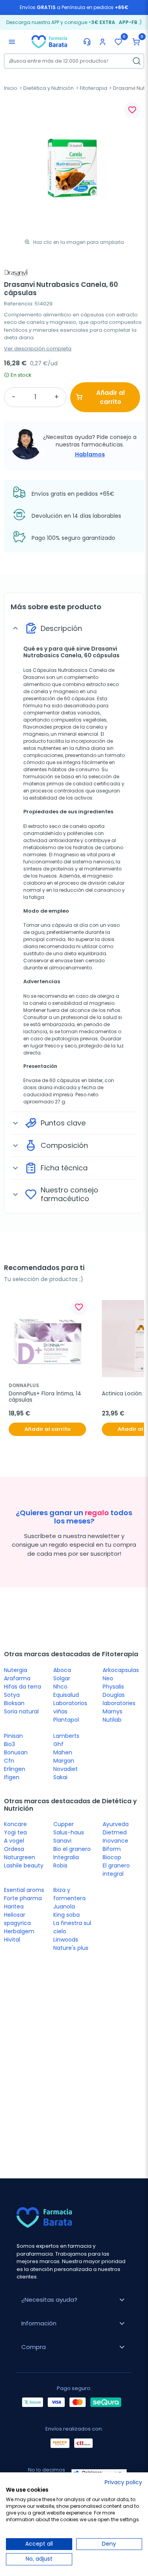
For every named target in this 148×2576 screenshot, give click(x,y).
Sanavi (62, 1841)
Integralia (66, 1857)
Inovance (115, 1841)
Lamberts (66, 1736)
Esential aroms (24, 1890)
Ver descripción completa (38, 349)
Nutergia (16, 1670)
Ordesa (14, 1849)
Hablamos (90, 454)
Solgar (62, 1678)
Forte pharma (23, 1898)
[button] (136, 42)
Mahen (63, 1752)
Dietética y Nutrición (49, 88)
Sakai (60, 1777)
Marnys (112, 1711)
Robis (60, 1866)
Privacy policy (123, 2482)
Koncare (15, 1824)
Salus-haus (69, 1832)
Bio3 (9, 1744)
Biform (112, 1849)
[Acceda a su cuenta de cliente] (103, 42)
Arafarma (17, 1678)
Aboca (62, 1670)
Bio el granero (72, 1849)
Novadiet (66, 1769)
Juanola (64, 1906)
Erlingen (15, 1769)
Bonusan (16, 1752)
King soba (67, 1915)
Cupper (64, 1824)
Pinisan (13, 1736)
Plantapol (66, 1720)
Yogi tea (15, 1832)
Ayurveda (116, 1824)
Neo (108, 1678)
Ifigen (12, 1777)
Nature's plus (71, 1948)
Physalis (113, 1687)
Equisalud (66, 1695)
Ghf (58, 1744)
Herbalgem (19, 1931)
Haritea (14, 1906)
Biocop (112, 1857)
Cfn (9, 1761)
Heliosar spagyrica (17, 1919)
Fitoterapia (94, 88)
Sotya (12, 1695)
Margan (64, 1761)
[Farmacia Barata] (49, 41)
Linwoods (66, 1940)
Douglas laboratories (119, 1699)
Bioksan (14, 1703)
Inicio (11, 88)
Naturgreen (20, 1857)
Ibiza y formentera (69, 1894)
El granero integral (116, 1870)
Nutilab (112, 1720)
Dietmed (115, 1832)
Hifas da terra (22, 1687)
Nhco (60, 1687)
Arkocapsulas (121, 1670)
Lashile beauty (24, 1866)
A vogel (14, 1841)
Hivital (12, 1940)
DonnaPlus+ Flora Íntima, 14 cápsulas (46, 1397)
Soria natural (21, 1711)
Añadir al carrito (111, 397)
